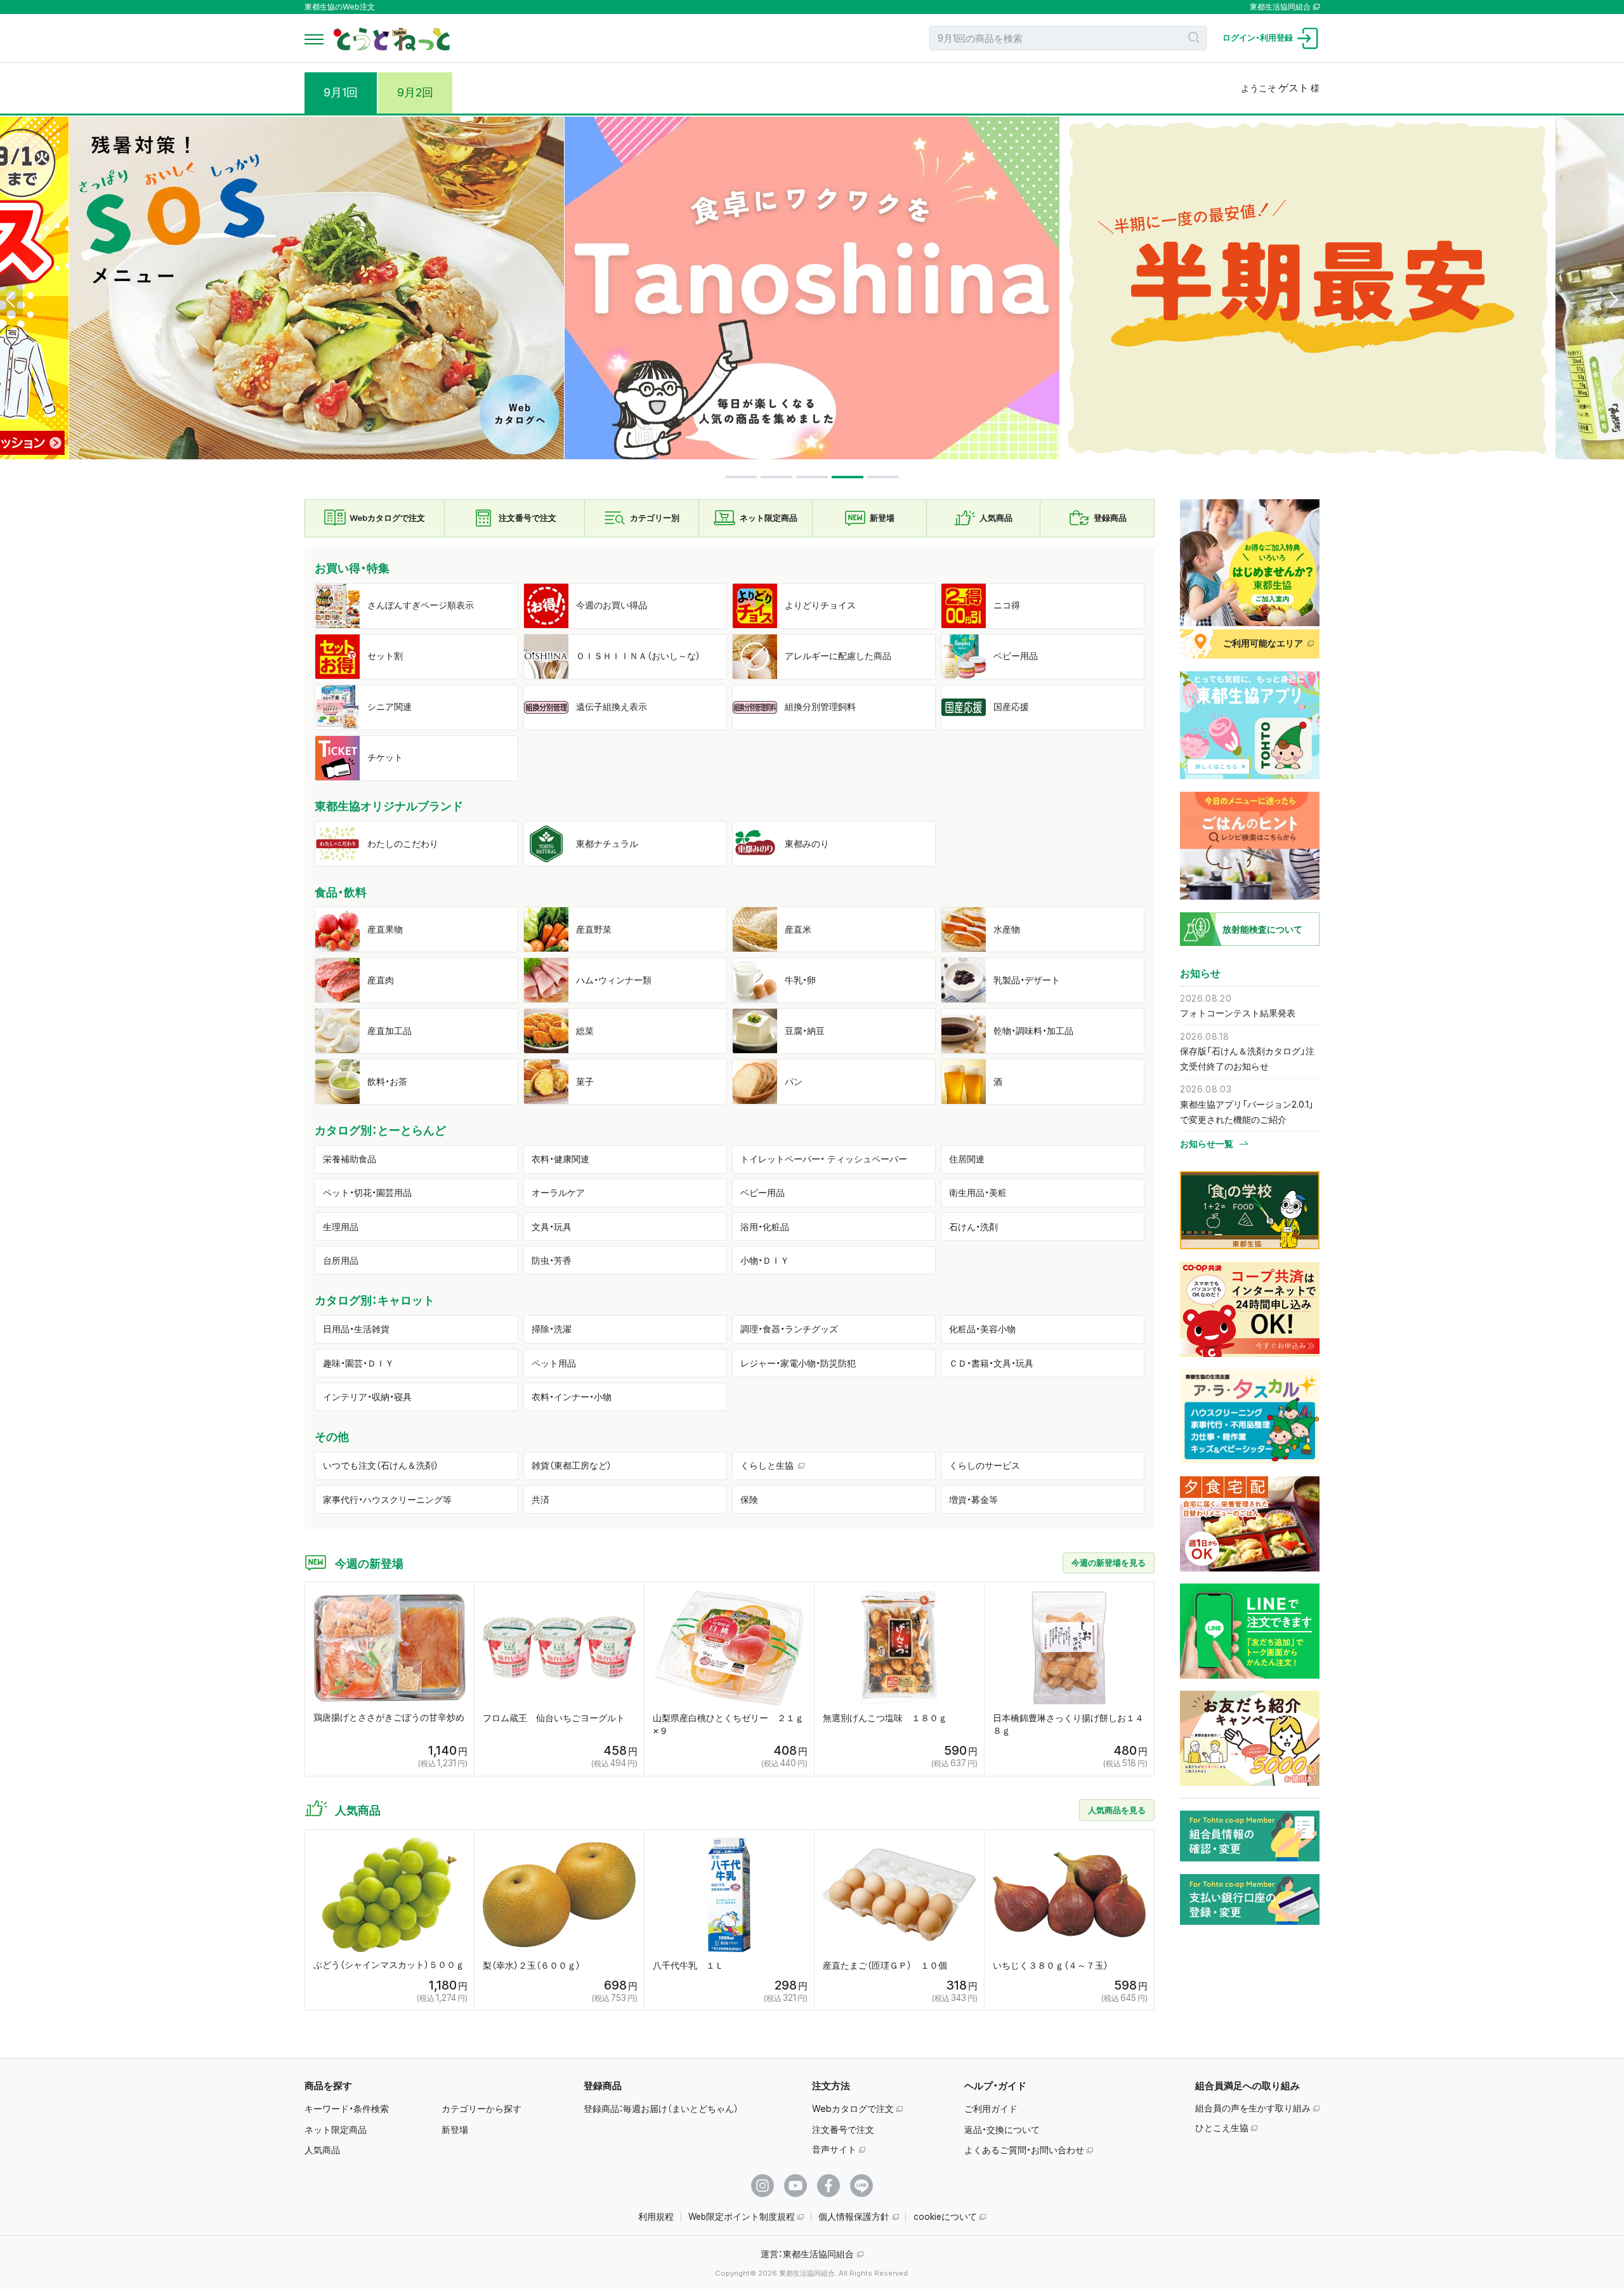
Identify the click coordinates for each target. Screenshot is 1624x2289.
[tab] (741, 477)
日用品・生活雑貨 (356, 1329)
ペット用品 (554, 1363)
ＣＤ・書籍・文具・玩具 (991, 1363)
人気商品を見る (1117, 1810)
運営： (807, 2254)
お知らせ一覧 (1207, 1144)
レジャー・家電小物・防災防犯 (798, 1363)
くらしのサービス (985, 1465)
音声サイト (834, 2149)
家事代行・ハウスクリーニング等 (387, 1499)
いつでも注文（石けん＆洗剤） (381, 1465)
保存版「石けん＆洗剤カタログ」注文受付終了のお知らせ (1247, 1059)
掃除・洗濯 (552, 1329)
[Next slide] (1613, 300)
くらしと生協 (767, 1465)
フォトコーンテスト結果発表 (1238, 1013)
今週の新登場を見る (1109, 1563)
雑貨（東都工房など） (572, 1465)
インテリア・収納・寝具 (367, 1397)
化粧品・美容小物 (982, 1329)
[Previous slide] (11, 300)
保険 (749, 1499)
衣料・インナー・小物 (572, 1397)
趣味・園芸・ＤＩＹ (358, 1363)
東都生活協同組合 (1280, 7)
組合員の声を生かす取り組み (1253, 2108)
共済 (540, 1499)
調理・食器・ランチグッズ (789, 1329)
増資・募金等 (973, 1499)
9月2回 (415, 92)
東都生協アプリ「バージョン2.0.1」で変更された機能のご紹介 (1247, 1112)
